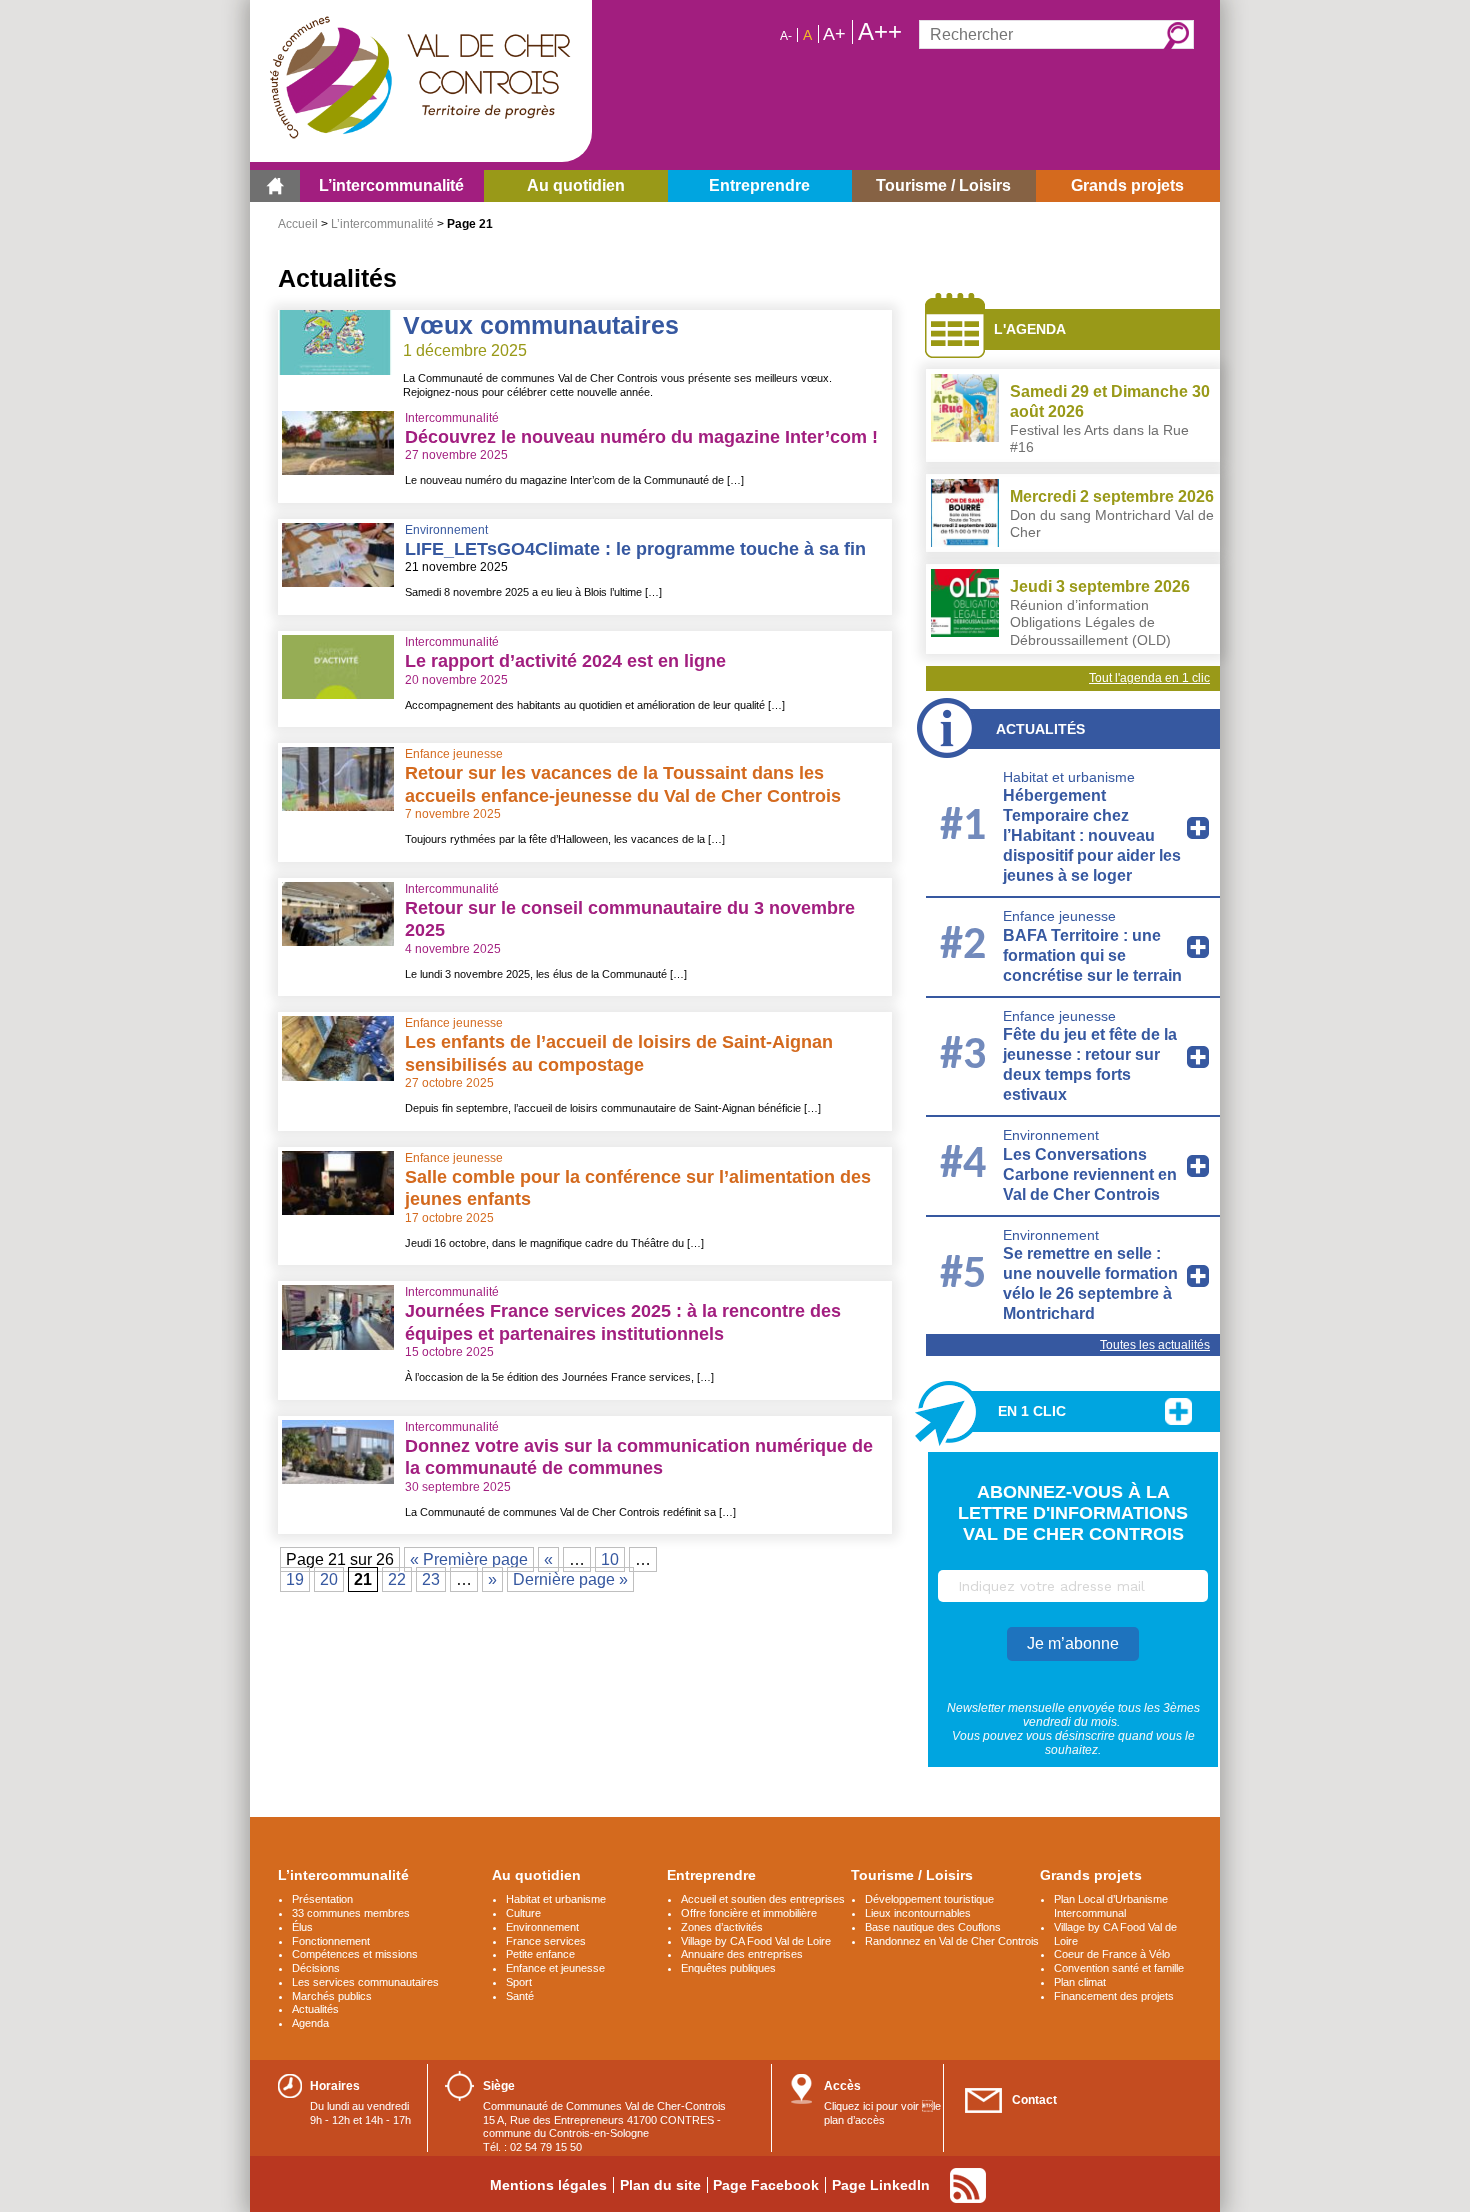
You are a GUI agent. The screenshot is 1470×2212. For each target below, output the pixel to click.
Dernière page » (570, 1579)
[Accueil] (275, 186)
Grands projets (1091, 1875)
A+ (834, 34)
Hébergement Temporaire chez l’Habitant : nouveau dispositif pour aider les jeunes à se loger (1092, 835)
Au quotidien (536, 1875)
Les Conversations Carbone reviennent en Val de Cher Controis (1090, 1174)
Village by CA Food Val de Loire (756, 1941)
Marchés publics (332, 1996)
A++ (880, 32)
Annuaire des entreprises (742, 1954)
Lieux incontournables (918, 1913)
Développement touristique (929, 1899)
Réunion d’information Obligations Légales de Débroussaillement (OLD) (1090, 622)
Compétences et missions (355, 1954)
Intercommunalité (452, 418)
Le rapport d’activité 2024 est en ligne (565, 661)
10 (610, 1559)
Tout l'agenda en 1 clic (1149, 678)
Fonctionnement (331, 1941)
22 (397, 1579)
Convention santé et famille (1119, 1968)
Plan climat (1080, 1982)
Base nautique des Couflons (933, 1927)
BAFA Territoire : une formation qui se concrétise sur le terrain (1092, 955)
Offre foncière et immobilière (749, 1913)
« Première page (469, 1559)
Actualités (1040, 729)
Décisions (316, 1968)
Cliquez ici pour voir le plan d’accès (882, 2113)
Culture (523, 1913)
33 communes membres (351, 1913)
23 (431, 1579)
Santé (520, 1996)
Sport (519, 1982)
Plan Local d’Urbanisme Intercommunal (1111, 1906)
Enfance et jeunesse (555, 1968)
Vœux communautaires (541, 325)
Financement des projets (1114, 1996)
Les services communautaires (365, 1982)
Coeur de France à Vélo (1112, 1954)
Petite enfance (540, 1954)
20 (329, 1579)
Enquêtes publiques (728, 1968)
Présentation (322, 1899)
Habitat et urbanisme (1069, 777)
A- (786, 36)
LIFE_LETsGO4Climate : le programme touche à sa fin (635, 549)
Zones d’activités (722, 1927)
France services (546, 1941)
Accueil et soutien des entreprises (763, 1899)
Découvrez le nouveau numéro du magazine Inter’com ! (641, 437)
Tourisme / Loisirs (912, 1875)
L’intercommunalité (382, 224)
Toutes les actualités (1155, 1345)
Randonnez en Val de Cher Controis (952, 1941)
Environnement (446, 530)
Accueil (298, 224)
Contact (1034, 2100)
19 (295, 1579)
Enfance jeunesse (454, 754)
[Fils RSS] (968, 2185)
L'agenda (1030, 329)
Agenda (310, 2023)
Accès (842, 2086)
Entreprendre (711, 1875)
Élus (302, 1927)
